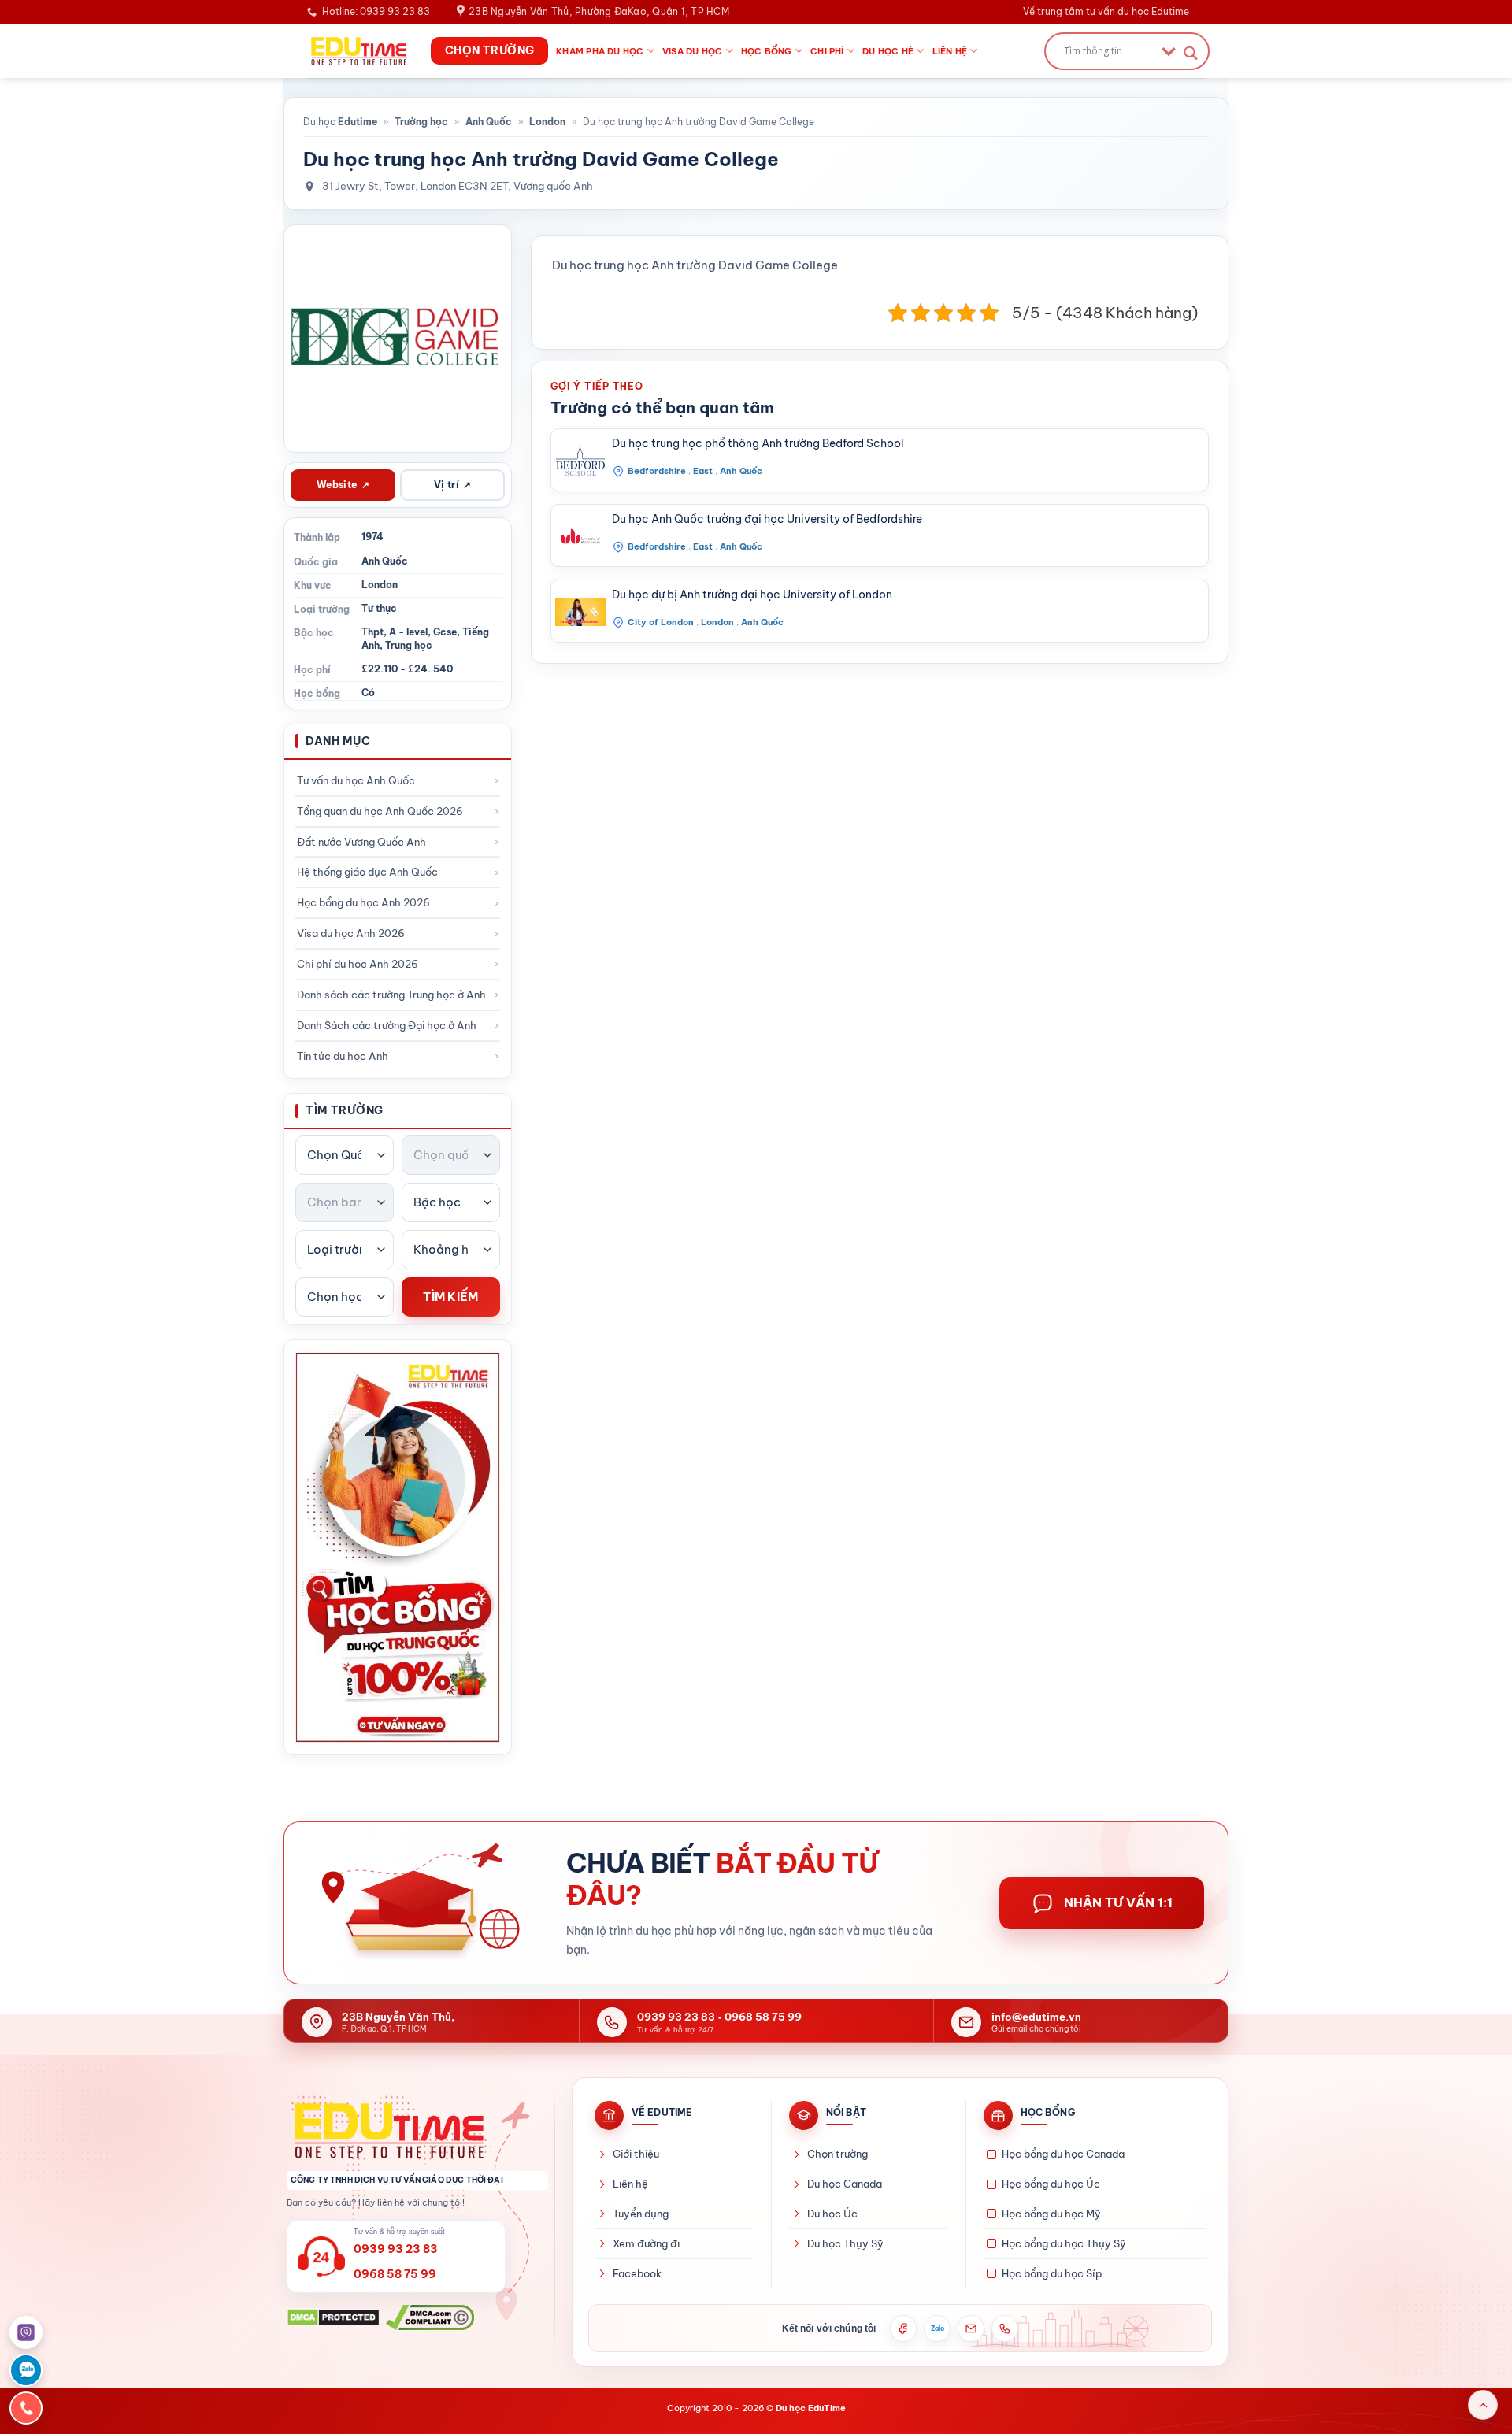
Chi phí (827, 51)
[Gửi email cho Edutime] (971, 2328)
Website (343, 485)
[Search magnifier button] (1191, 53)
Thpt (372, 632)
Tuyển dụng (641, 2214)
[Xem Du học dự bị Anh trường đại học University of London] (580, 612)
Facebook (637, 2273)
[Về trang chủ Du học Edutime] (417, 2130)
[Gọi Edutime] (1005, 2328)
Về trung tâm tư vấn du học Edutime (1106, 11)
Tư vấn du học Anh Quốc (356, 780)
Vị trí (453, 485)
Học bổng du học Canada (1063, 2154)
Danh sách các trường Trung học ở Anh (391, 995)
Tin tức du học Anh (343, 1056)
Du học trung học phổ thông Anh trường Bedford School (758, 443)
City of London (661, 622)
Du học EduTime (811, 2408)
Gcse (445, 632)
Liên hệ (950, 51)
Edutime (358, 122)
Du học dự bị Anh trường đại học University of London (752, 595)
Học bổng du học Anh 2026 (363, 902)
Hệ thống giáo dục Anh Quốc (367, 872)
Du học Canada (845, 2184)
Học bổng (767, 51)
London (547, 122)
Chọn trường (838, 2154)
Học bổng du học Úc (1051, 2184)
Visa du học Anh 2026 (351, 933)
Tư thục (379, 608)
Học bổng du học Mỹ (1051, 2214)
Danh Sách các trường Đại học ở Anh (387, 1025)
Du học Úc (832, 2214)
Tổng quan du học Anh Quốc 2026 (380, 811)
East (703, 471)
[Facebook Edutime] (903, 2328)
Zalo (938, 2328)
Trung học (409, 645)
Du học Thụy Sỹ (845, 2243)
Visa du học (692, 51)
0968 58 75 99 (763, 2017)
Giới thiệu (636, 2154)
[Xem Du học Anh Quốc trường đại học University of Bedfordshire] (580, 536)
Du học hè (888, 51)
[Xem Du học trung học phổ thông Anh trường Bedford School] (580, 461)
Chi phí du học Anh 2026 (358, 964)
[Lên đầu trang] (1483, 2405)
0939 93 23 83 (676, 2017)
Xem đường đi (646, 2243)
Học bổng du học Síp (1052, 2273)
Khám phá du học (600, 51)
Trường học (421, 122)
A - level (408, 632)
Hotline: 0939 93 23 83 (376, 11)
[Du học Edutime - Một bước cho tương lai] (357, 50)
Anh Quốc (489, 122)
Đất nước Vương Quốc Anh (361, 842)
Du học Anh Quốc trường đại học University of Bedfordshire (767, 519)
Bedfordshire (657, 471)
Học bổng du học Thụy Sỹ (1064, 2243)
